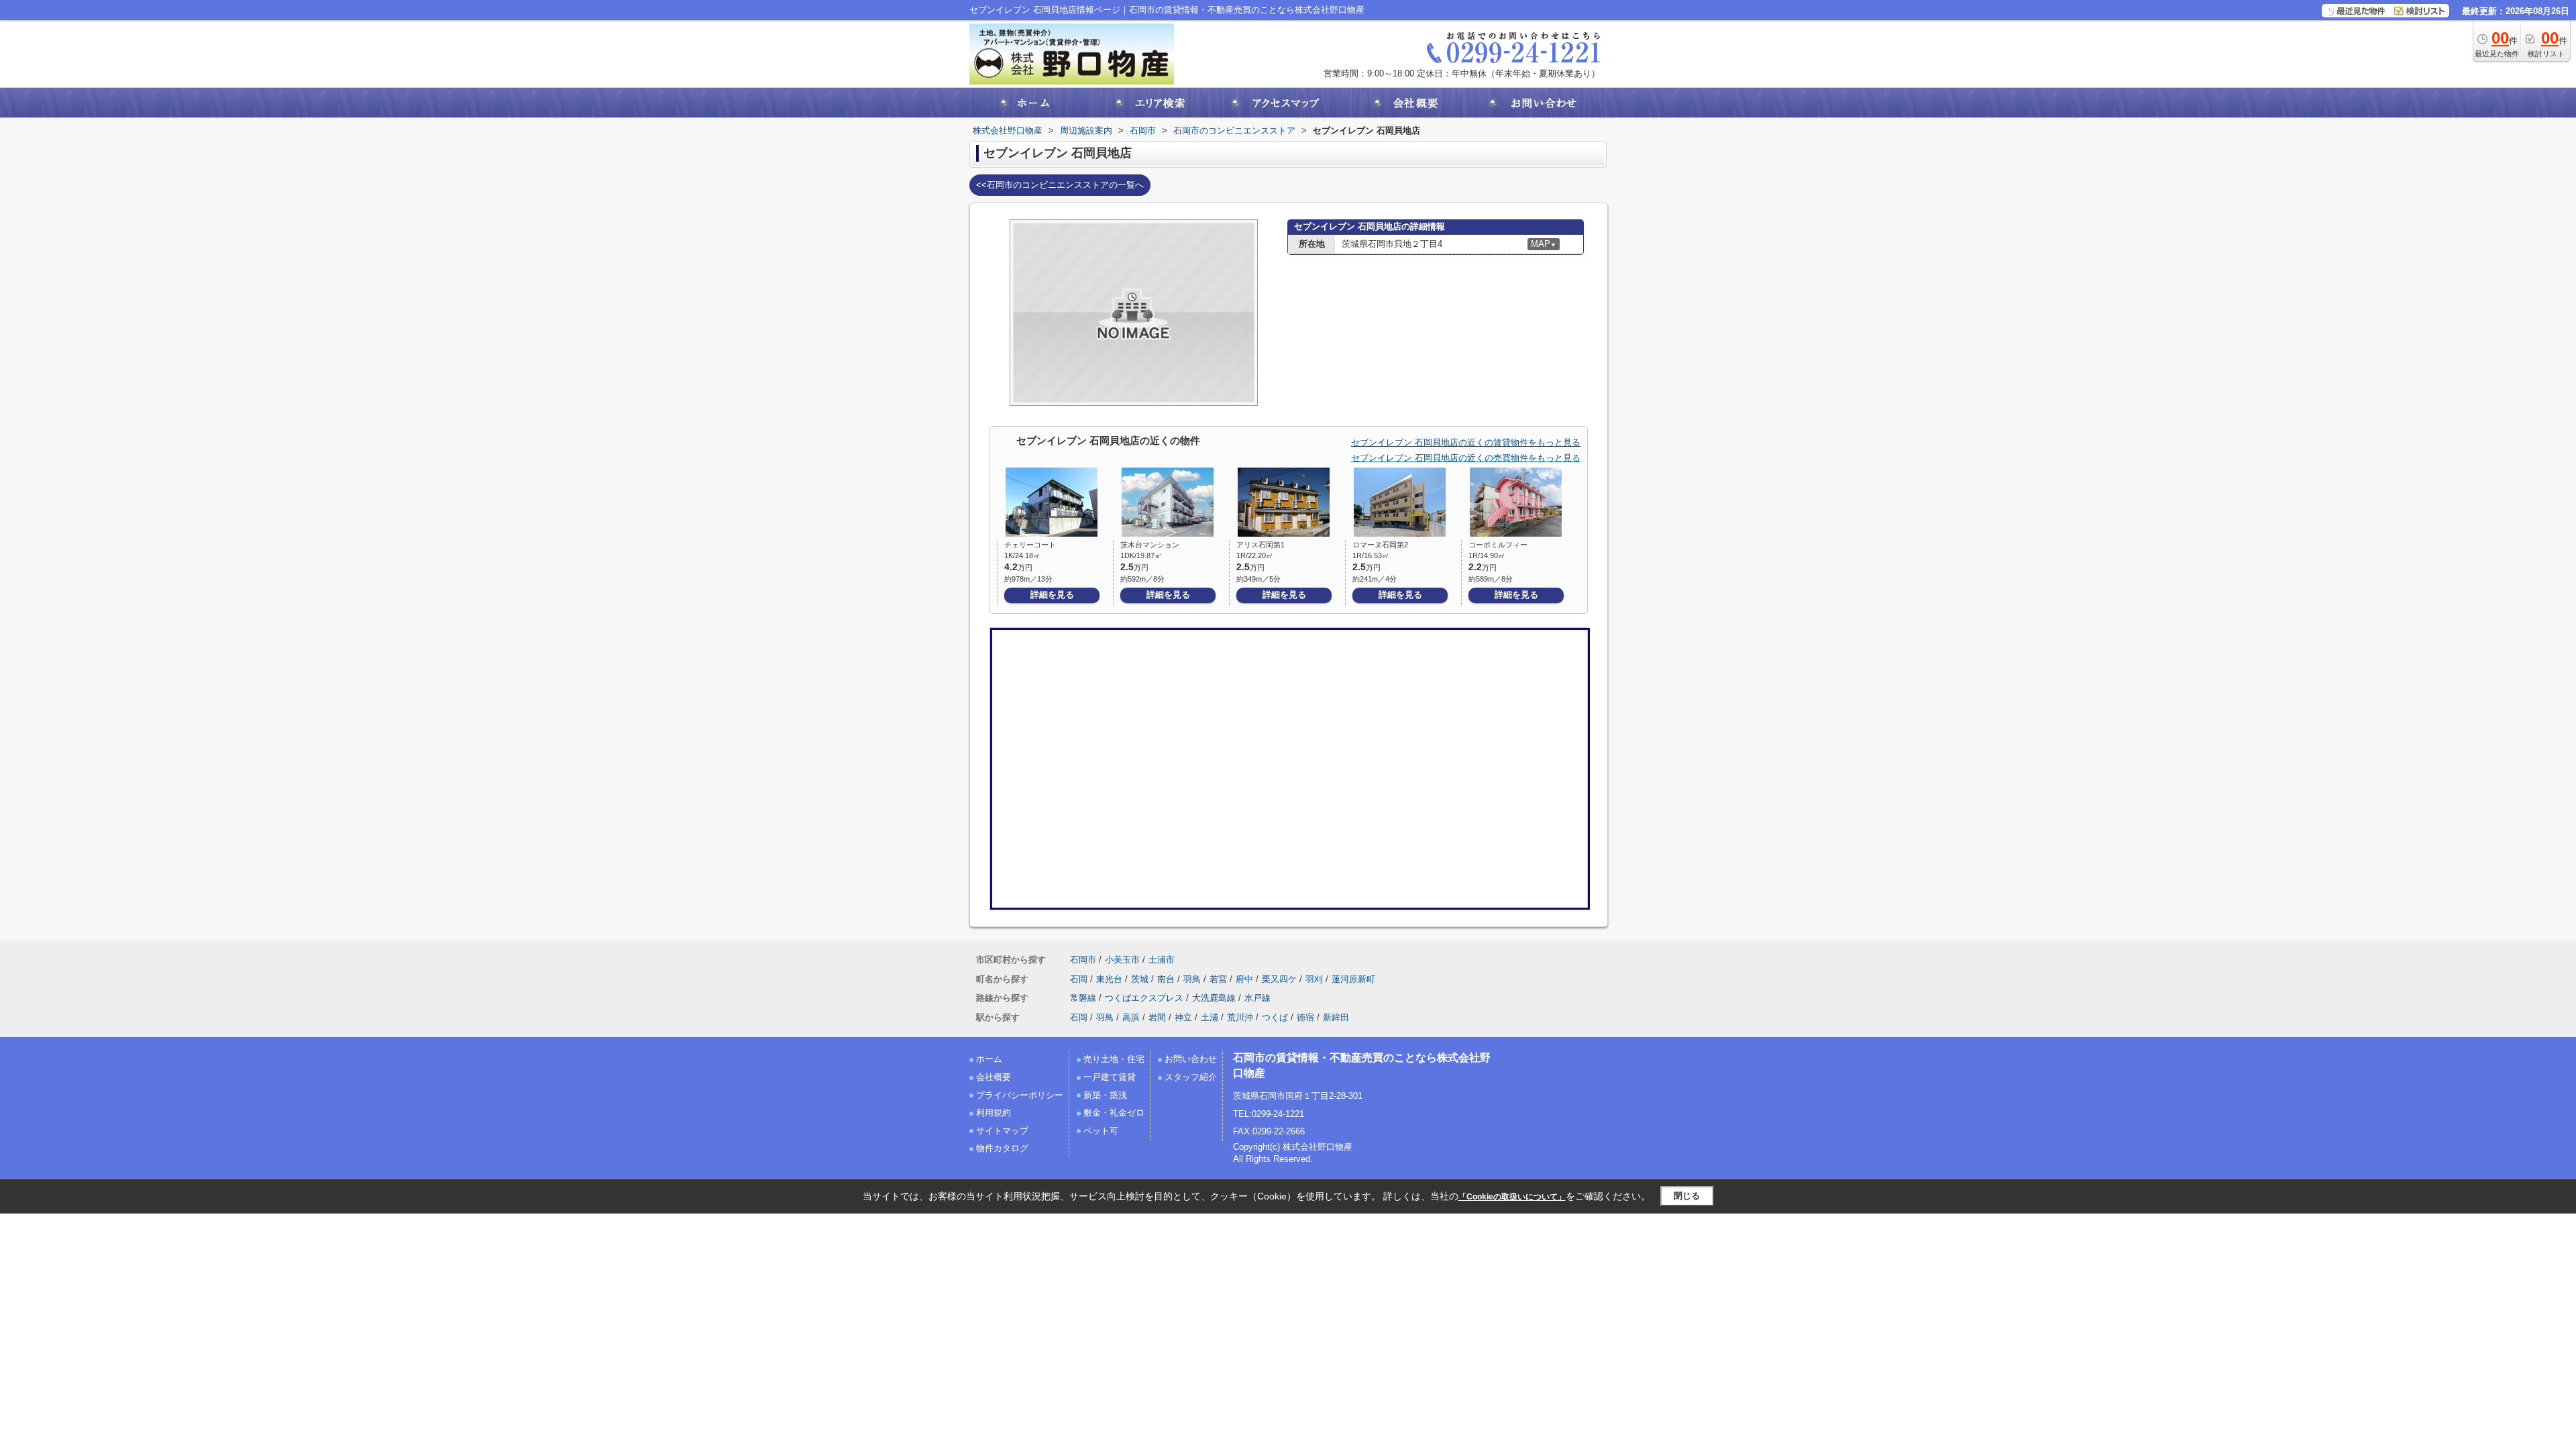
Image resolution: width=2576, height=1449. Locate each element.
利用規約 (994, 1113)
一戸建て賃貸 (1110, 1077)
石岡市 (1083, 960)
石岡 (1079, 979)
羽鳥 (1192, 979)
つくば (1275, 1017)
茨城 (1140, 979)
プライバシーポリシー (1020, 1095)
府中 (1244, 979)
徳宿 (1305, 1017)
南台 (1166, 979)
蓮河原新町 (1353, 979)
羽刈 (1314, 979)
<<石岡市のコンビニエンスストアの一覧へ (1060, 185)
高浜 (1131, 1017)
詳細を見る (1052, 595)
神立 (1183, 1017)
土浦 (1210, 1017)
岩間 (1157, 1017)
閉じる (1687, 1196)
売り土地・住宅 (1114, 1059)
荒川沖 (1240, 1017)
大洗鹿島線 (1214, 998)
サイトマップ (1002, 1131)
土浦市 (1162, 960)
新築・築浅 (1105, 1095)
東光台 (1109, 979)
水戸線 (1257, 998)
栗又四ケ (1279, 979)
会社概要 (994, 1077)
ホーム (989, 1059)
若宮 (1218, 979)
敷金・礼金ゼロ (1114, 1113)
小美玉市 (1122, 960)
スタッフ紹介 (1191, 1077)
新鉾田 (1336, 1017)
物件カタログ (1002, 1148)
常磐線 (1083, 998)
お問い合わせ (1191, 1059)
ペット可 (1101, 1131)
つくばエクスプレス (1144, 998)
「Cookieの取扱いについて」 (1512, 1197)
